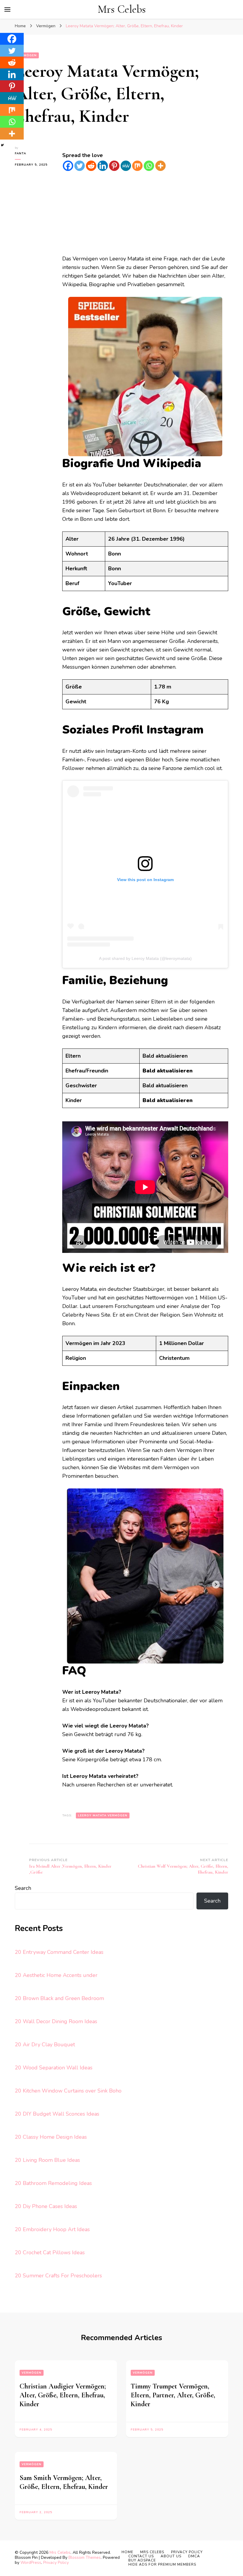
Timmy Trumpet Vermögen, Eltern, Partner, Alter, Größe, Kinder (173, 2395)
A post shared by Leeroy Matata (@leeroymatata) (145, 958)
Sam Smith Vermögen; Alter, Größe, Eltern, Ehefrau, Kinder (64, 2482)
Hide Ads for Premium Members (162, 2564)
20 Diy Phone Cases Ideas (46, 2206)
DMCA (194, 2556)
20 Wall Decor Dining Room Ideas (56, 2021)
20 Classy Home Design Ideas (51, 2137)
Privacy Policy (56, 2563)
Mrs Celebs (122, 9)
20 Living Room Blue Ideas (47, 2160)
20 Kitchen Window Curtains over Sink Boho (68, 2091)
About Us (171, 2556)
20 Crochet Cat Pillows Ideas (50, 2252)
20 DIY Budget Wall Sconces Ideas (57, 2114)
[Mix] (137, 166)
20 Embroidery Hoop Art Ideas (52, 2229)
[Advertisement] (145, 213)
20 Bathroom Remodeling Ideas (53, 2183)
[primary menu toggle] (7, 9)
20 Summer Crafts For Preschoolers (58, 2276)
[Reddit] (91, 166)
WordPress (31, 2563)
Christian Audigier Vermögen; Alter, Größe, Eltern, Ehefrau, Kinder (63, 2395)
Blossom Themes (85, 2557)
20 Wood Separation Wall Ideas (54, 2068)
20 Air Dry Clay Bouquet (45, 2045)
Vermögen (32, 2373)
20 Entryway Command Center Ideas (59, 1952)
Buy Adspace (142, 2560)
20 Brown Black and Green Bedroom (59, 1998)
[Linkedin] (103, 166)
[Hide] (2, 145)
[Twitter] (80, 166)
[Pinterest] (114, 166)
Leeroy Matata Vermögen (103, 1815)
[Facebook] (68, 166)
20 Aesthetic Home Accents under (56, 1975)
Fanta (20, 153)
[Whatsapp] (149, 166)
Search (23, 1888)
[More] (160, 166)
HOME (127, 2552)
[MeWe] (126, 166)
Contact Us (141, 2556)
